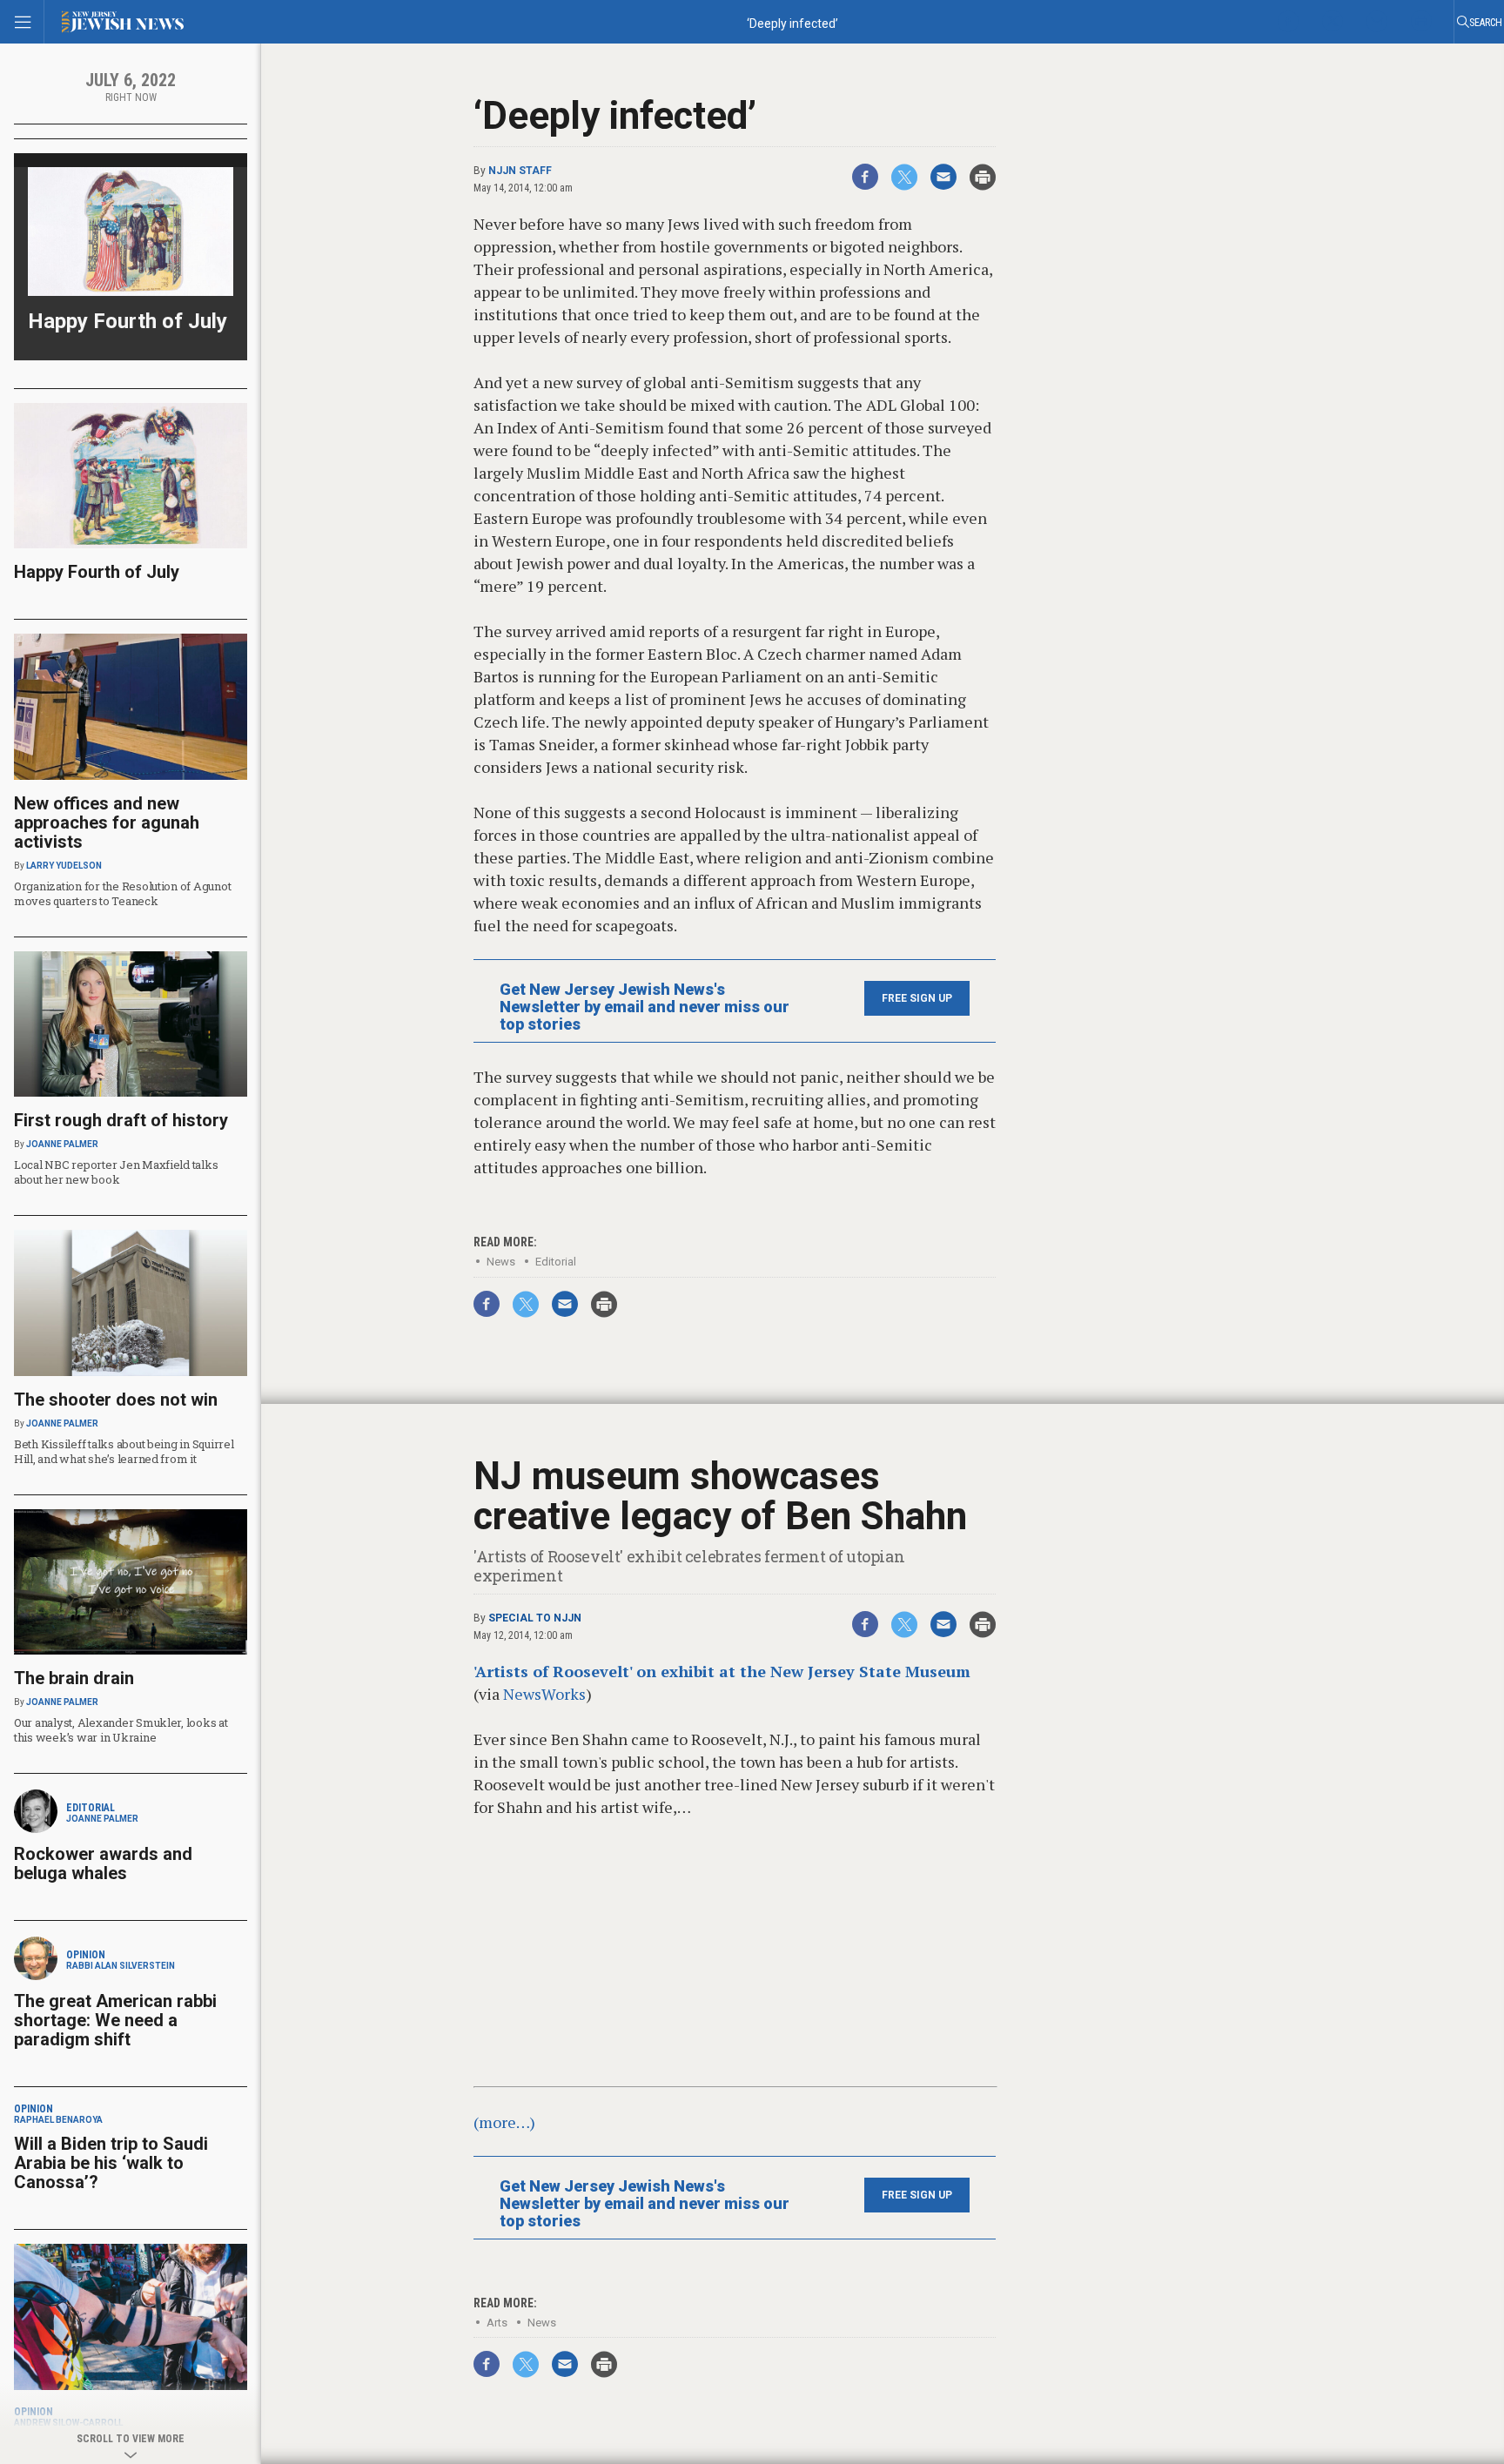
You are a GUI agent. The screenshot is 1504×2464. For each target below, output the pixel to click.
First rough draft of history (121, 1120)
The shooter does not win (116, 1400)
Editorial (556, 1262)
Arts (497, 2323)
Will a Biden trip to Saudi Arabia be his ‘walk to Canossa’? (111, 2163)
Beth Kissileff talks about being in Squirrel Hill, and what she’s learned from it (124, 1451)
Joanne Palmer (62, 1144)
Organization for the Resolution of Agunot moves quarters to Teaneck (122, 893)
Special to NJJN (535, 1618)
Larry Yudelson (64, 866)
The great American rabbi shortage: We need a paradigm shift (115, 2020)
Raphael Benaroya (58, 2120)
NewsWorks (544, 1694)
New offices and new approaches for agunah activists (107, 822)
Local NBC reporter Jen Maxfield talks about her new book (116, 1172)
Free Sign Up (917, 998)
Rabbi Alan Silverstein (121, 1966)
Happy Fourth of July (128, 321)
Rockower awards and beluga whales (103, 1863)
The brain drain (74, 1678)
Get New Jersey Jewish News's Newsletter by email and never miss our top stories (645, 1007)
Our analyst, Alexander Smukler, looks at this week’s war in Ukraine (121, 1730)
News (501, 1262)
